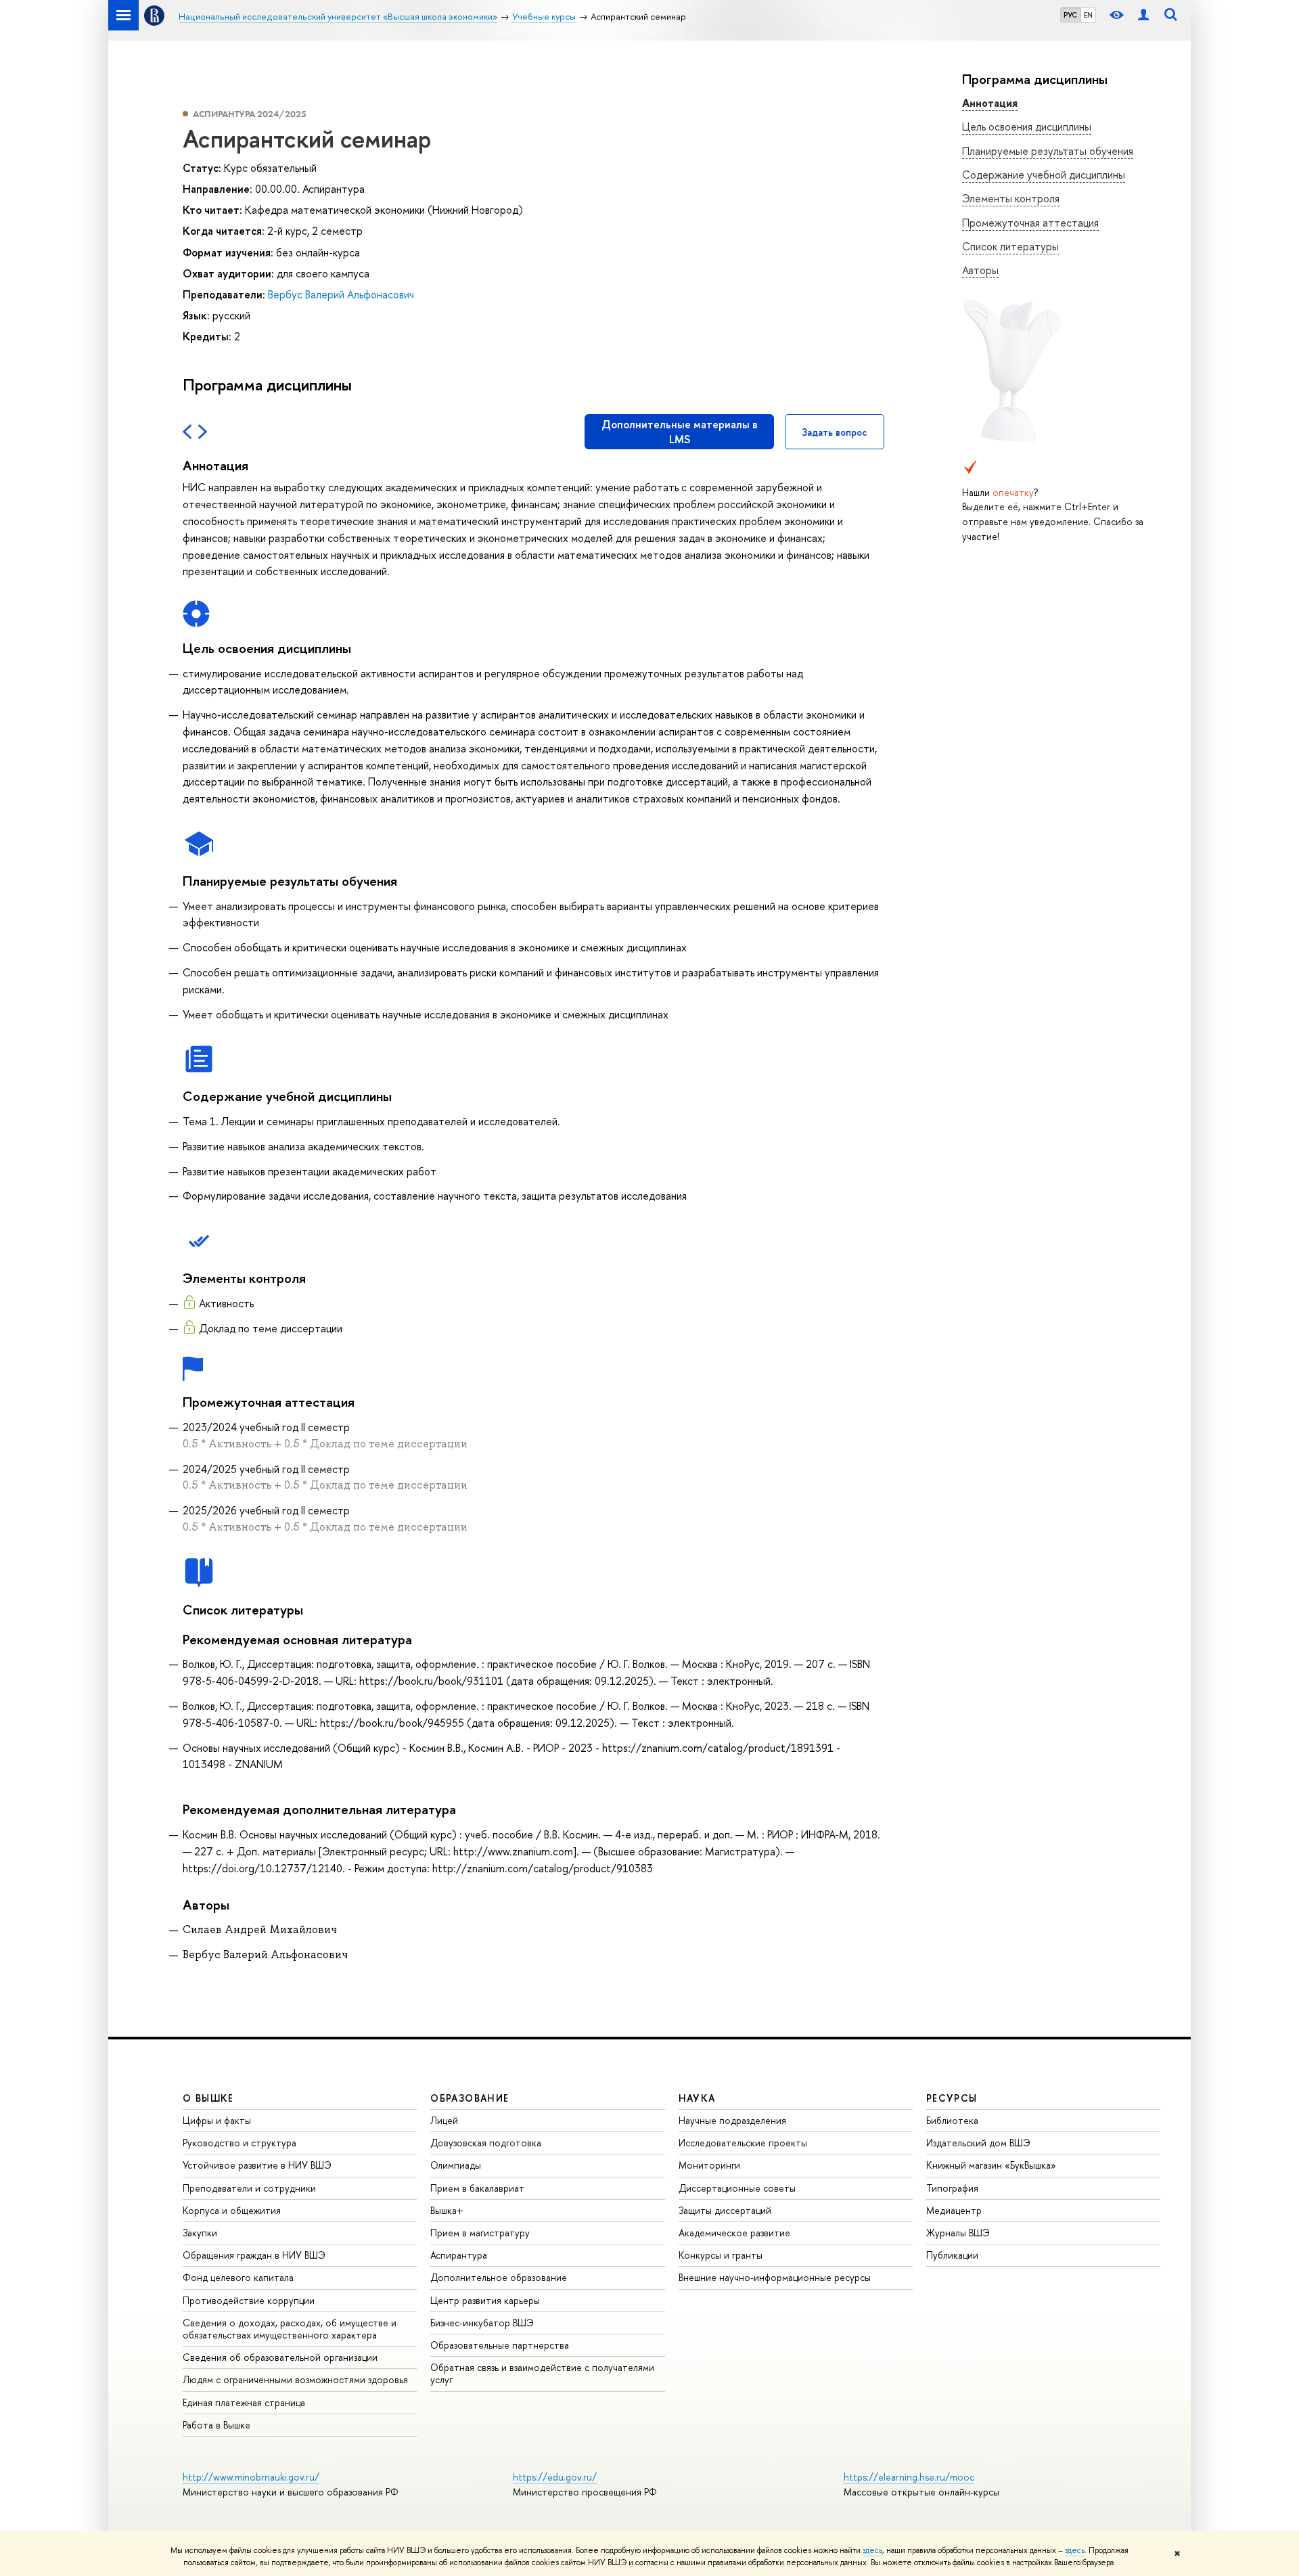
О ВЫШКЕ (208, 2098)
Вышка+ (447, 2210)
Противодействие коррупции (249, 2300)
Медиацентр (954, 2210)
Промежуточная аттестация (1030, 223)
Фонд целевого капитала (238, 2277)
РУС (1070, 15)
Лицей (444, 2120)
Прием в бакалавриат (477, 2188)
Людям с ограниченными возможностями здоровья (295, 2379)
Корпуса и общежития (232, 2210)
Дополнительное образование (499, 2277)
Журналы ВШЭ (958, 2233)
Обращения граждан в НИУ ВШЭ (254, 2255)
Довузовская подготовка (486, 2143)
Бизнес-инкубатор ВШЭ (482, 2323)
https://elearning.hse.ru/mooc (909, 2477)
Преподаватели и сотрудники (249, 2188)
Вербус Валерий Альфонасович (341, 294)
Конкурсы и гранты (721, 2255)
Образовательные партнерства (500, 2345)
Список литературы (1010, 246)
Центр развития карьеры (485, 2300)
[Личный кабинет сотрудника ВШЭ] (1143, 15)
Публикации (952, 2255)
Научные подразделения (732, 2120)
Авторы (980, 270)
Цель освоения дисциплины (1027, 127)
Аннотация (990, 103)
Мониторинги (709, 2165)
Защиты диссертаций (725, 2210)
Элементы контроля (1011, 198)
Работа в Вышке (216, 2425)
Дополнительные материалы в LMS (680, 432)
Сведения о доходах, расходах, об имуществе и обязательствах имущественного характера (290, 2329)
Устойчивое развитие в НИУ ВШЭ (257, 2165)
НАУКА (697, 2098)
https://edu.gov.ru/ (555, 2477)
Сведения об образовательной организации (280, 2357)
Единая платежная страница (244, 2402)
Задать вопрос (835, 432)
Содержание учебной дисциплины (1044, 175)
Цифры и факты (217, 2120)
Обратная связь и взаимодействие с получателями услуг (542, 2373)
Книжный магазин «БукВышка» (991, 2165)
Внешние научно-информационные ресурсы (775, 2277)
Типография (952, 2188)
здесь (872, 2550)
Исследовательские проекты (743, 2143)
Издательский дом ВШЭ (978, 2143)
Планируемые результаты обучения (1048, 151)
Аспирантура (459, 2255)
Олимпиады (456, 2165)
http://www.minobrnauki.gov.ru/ (251, 2477)
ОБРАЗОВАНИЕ (470, 2098)
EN (1088, 15)
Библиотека (952, 2120)
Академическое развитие (734, 2233)
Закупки (200, 2233)
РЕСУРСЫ (952, 2098)
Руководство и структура (240, 2143)
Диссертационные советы (737, 2188)
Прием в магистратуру (480, 2233)
